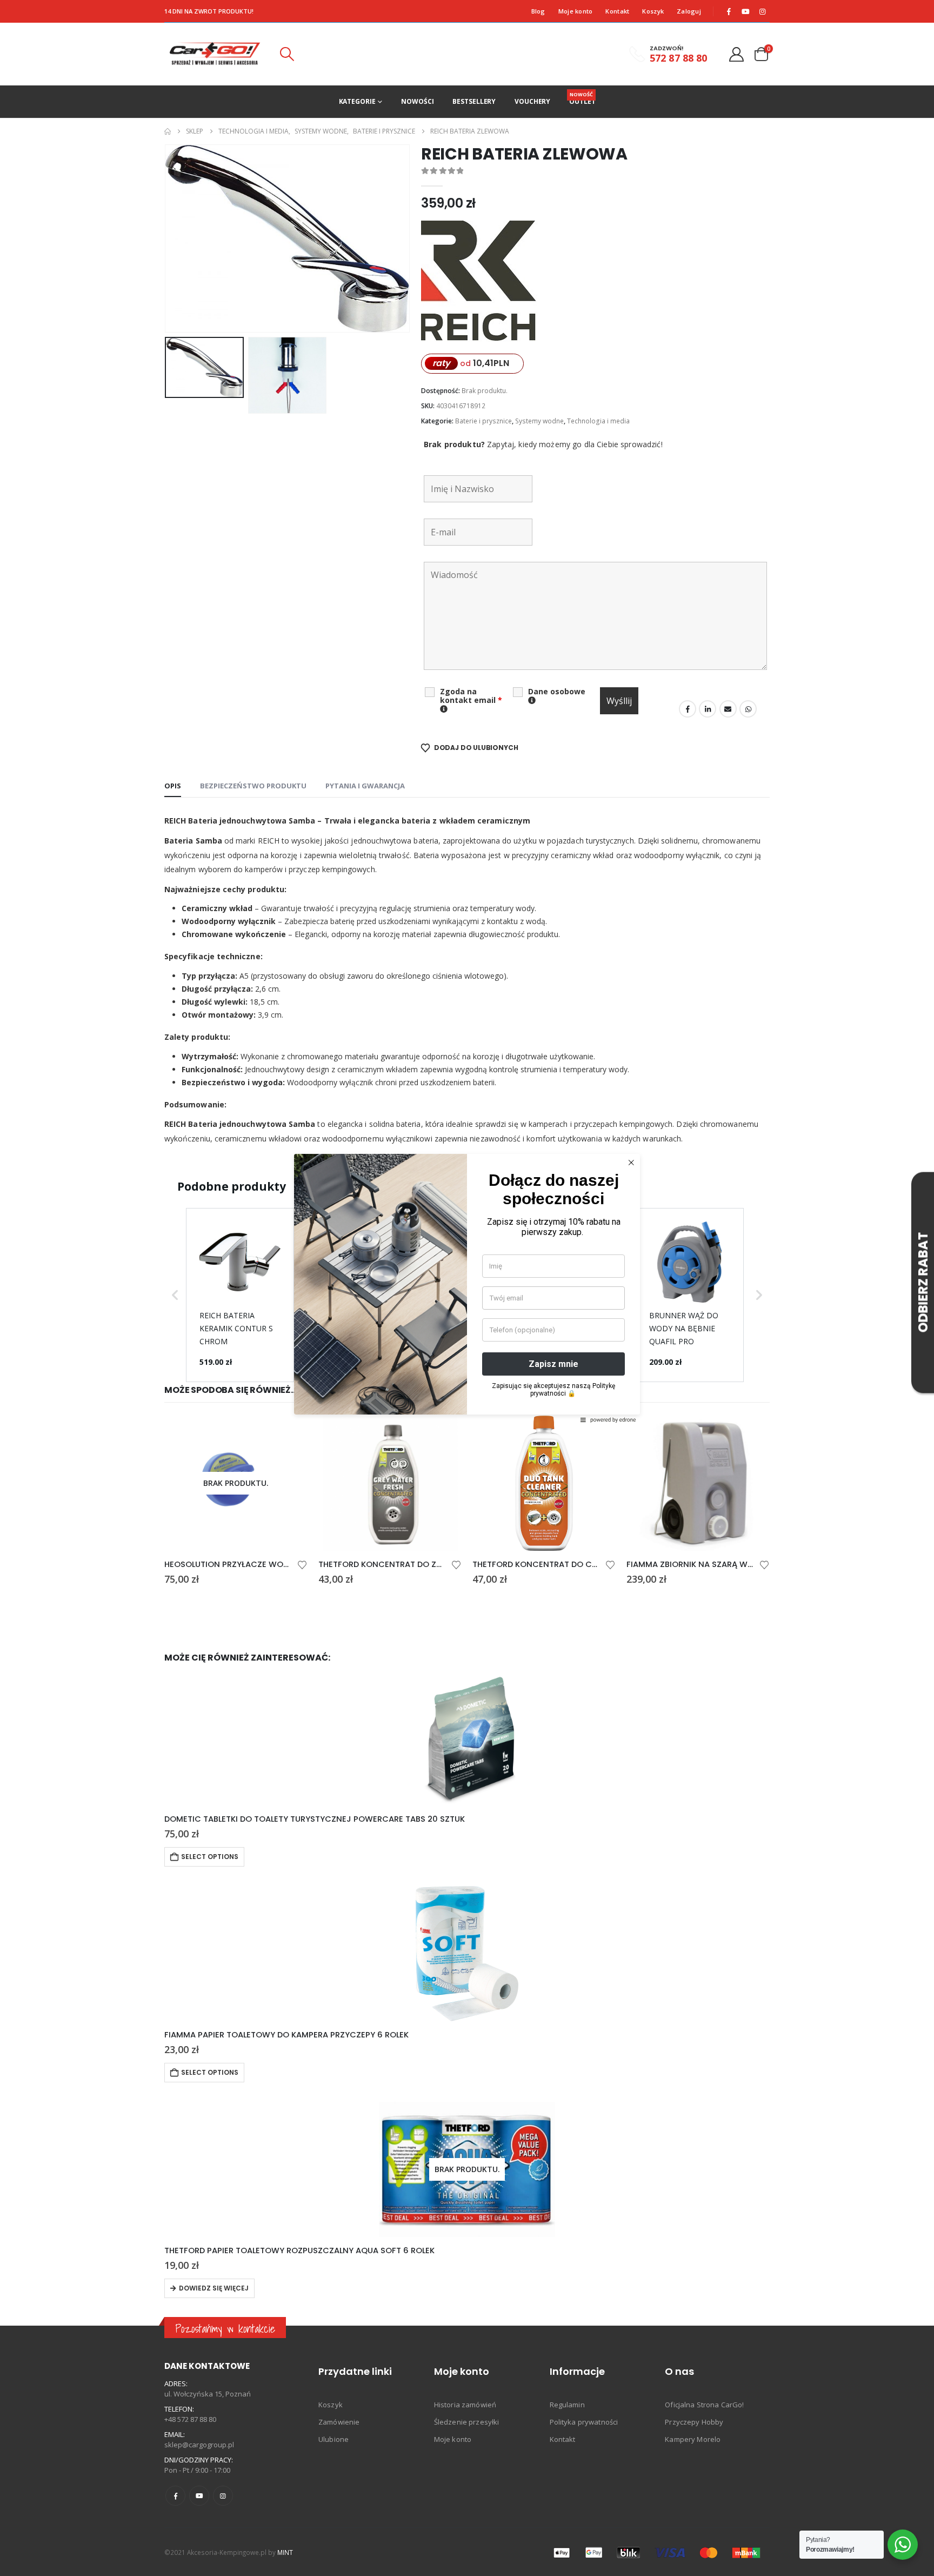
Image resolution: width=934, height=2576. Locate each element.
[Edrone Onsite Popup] (467, 1288)
